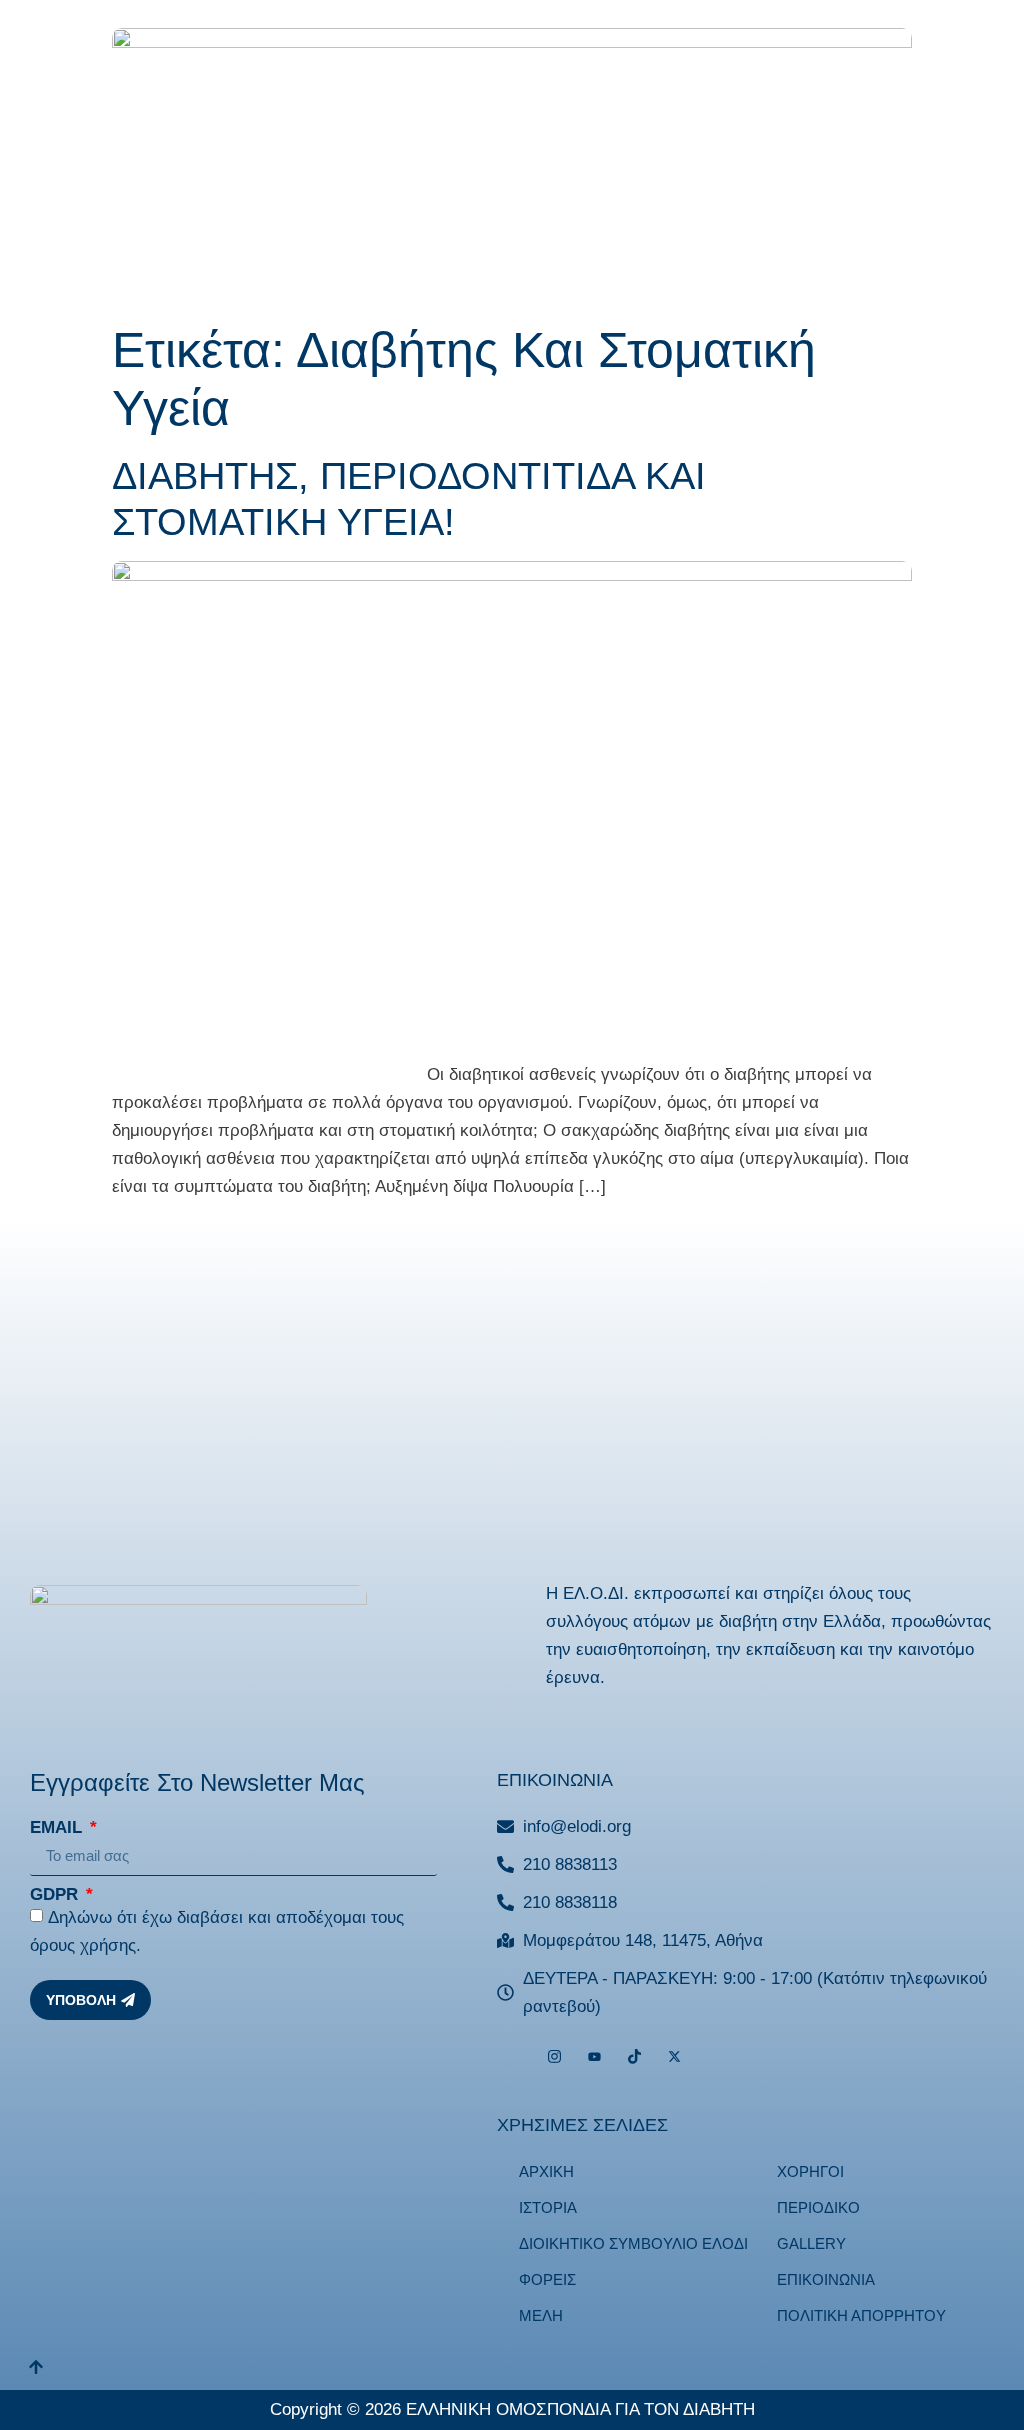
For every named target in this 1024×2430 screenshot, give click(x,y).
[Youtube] (594, 2057)
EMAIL (58, 1827)
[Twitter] (674, 2057)
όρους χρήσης (83, 1945)
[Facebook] (514, 2057)
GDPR (56, 1894)
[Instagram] (554, 2057)
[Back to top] (35, 2369)
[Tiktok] (634, 2057)
